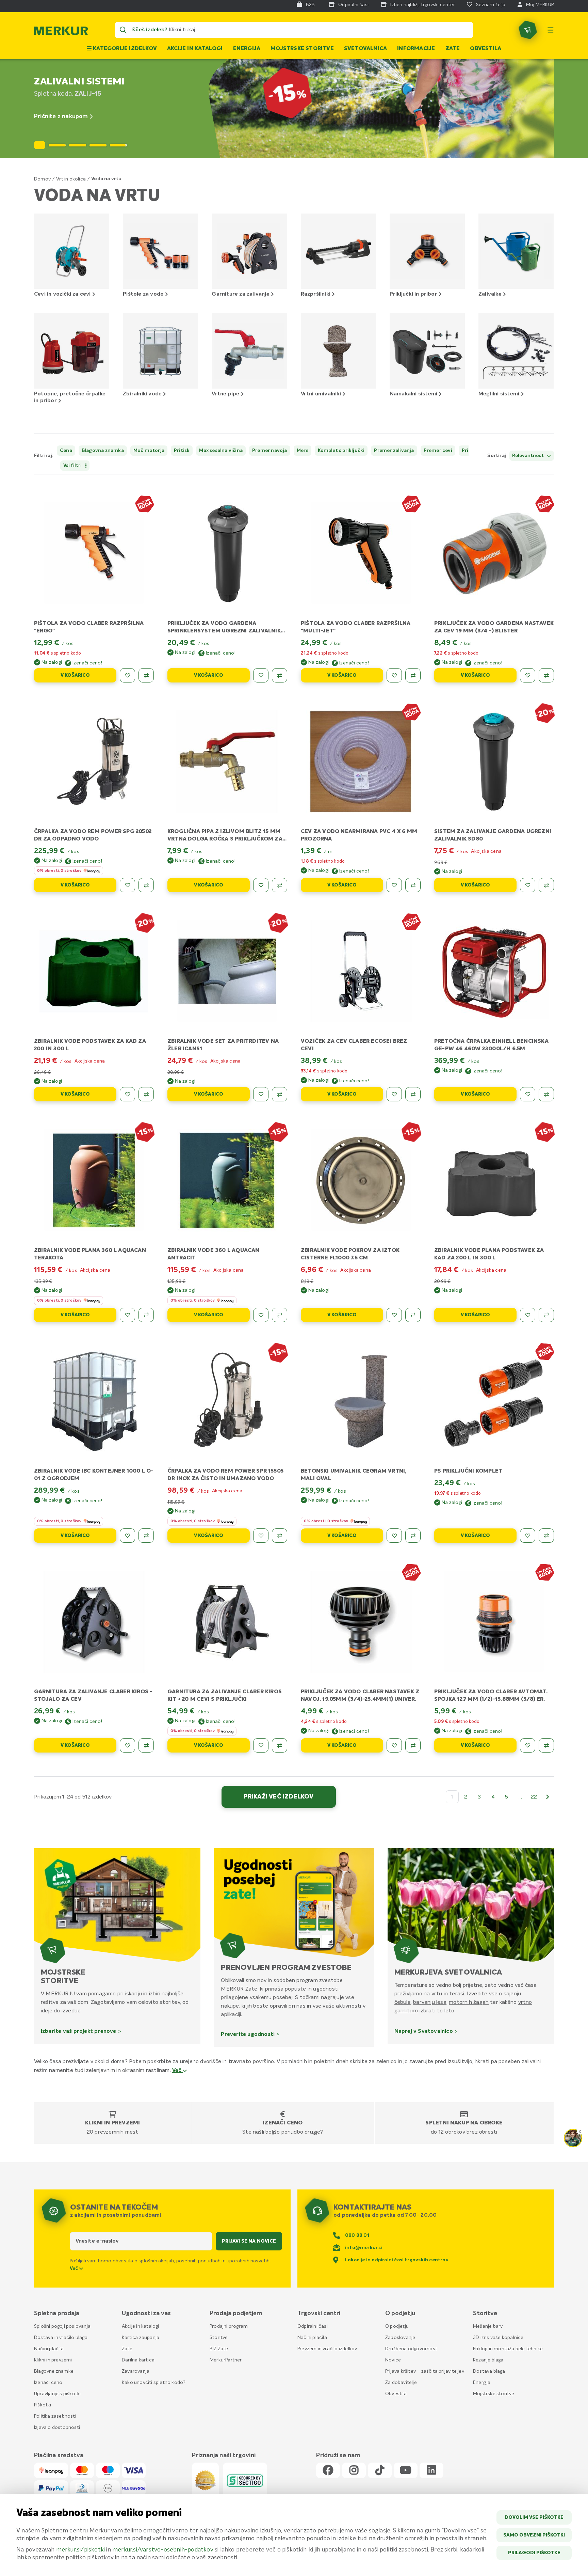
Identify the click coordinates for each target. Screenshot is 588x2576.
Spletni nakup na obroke (464, 2123)
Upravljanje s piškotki (57, 2394)
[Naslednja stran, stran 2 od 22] (548, 1797)
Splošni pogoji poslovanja (62, 2326)
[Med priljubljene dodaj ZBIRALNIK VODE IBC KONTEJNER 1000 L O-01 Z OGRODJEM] (127, 1536)
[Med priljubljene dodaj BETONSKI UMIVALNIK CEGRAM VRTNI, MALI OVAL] (394, 1536)
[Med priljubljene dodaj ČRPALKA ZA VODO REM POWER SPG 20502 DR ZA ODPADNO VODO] (127, 885)
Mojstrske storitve (302, 49)
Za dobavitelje (401, 2383)
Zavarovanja (136, 2371)
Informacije (416, 49)
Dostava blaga (489, 2371)
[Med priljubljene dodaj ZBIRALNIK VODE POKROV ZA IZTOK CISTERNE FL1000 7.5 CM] (394, 1315)
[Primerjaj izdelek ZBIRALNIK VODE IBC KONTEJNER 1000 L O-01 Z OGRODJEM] (146, 1536)
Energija (247, 49)
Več (178, 2071)
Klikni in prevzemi (113, 2123)
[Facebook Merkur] (328, 2471)
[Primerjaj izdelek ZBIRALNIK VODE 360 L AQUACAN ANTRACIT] (280, 1315)
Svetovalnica (365, 49)
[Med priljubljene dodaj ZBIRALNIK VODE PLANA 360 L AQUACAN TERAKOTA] (127, 1315)
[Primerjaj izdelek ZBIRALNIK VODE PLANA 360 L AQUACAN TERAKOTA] (146, 1315)
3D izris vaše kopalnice (498, 2338)
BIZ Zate (219, 2349)
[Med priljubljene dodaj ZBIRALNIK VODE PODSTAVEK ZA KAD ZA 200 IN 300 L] (127, 1094)
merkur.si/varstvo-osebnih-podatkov (163, 2550)
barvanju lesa (430, 2002)
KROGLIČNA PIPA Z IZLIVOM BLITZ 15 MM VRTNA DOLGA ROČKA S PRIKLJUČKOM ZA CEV (225, 839)
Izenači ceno (283, 2123)
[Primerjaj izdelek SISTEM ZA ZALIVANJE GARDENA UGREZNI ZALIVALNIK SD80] (546, 885)
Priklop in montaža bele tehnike (508, 2349)
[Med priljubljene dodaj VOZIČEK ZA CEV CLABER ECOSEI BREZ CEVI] (394, 1094)
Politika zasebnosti (55, 2416)
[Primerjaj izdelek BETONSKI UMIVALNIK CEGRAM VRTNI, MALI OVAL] (413, 1536)
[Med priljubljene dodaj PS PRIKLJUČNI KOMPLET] (528, 1536)
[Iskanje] (123, 30)
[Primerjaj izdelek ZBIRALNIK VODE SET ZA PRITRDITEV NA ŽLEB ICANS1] (280, 1094)
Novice (393, 2360)
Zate (453, 49)
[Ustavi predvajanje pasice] (40, 145)
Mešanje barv (488, 2326)
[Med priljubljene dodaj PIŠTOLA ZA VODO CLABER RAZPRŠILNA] (127, 675)
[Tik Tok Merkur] (380, 2471)
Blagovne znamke (54, 2371)
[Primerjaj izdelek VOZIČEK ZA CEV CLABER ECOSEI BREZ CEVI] (413, 1094)
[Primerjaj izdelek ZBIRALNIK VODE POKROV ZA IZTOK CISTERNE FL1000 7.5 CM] (413, 1315)
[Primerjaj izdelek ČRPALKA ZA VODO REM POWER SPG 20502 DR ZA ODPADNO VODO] (146, 885)
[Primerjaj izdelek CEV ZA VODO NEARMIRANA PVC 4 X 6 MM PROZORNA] (413, 885)
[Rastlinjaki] (294, 109)
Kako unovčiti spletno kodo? (154, 2383)
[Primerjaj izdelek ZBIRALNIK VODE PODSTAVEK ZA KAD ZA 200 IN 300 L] (146, 1094)
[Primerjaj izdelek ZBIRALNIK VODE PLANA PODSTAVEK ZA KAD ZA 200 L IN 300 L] (546, 1315)
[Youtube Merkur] (406, 2471)
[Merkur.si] (61, 32)
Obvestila (486, 49)
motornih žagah (469, 2002)
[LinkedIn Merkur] (431, 2471)
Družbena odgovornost (411, 2349)
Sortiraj (497, 456)
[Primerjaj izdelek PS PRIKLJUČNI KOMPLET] (546, 1536)
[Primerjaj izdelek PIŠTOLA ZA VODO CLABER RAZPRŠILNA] (146, 675)
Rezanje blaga (488, 2360)
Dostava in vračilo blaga (61, 2338)
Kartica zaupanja (141, 2338)
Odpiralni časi (313, 2326)
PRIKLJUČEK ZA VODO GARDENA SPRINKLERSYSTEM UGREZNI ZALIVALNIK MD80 (224, 631)
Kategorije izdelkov (124, 49)
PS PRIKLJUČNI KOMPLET (468, 1471)
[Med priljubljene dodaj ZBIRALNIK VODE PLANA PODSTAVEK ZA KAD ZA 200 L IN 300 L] (528, 1315)
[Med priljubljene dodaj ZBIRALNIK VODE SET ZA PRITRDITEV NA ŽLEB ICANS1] (261, 1094)
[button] (57, 145)
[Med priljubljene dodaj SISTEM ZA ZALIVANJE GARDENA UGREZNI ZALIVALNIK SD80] (528, 885)
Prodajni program (229, 2326)
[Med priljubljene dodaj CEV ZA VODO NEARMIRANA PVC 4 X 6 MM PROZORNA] (394, 885)
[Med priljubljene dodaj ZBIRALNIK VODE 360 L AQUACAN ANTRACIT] (261, 1315)
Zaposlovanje (400, 2338)
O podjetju (397, 2326)
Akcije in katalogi (195, 49)
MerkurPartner (226, 2360)
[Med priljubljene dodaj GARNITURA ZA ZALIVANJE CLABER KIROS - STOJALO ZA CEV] (127, 1745)
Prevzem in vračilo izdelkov (327, 2349)
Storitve (219, 2338)
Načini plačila (49, 2349)
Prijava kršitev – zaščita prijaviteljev (425, 2371)
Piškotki (43, 2405)
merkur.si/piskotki (81, 2550)
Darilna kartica (138, 2360)
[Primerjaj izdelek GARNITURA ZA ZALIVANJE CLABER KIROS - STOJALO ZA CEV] (146, 1745)
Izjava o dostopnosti (57, 2428)
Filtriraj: (44, 456)
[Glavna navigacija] (551, 30)
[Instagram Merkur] (354, 2471)
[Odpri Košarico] (528, 30)
